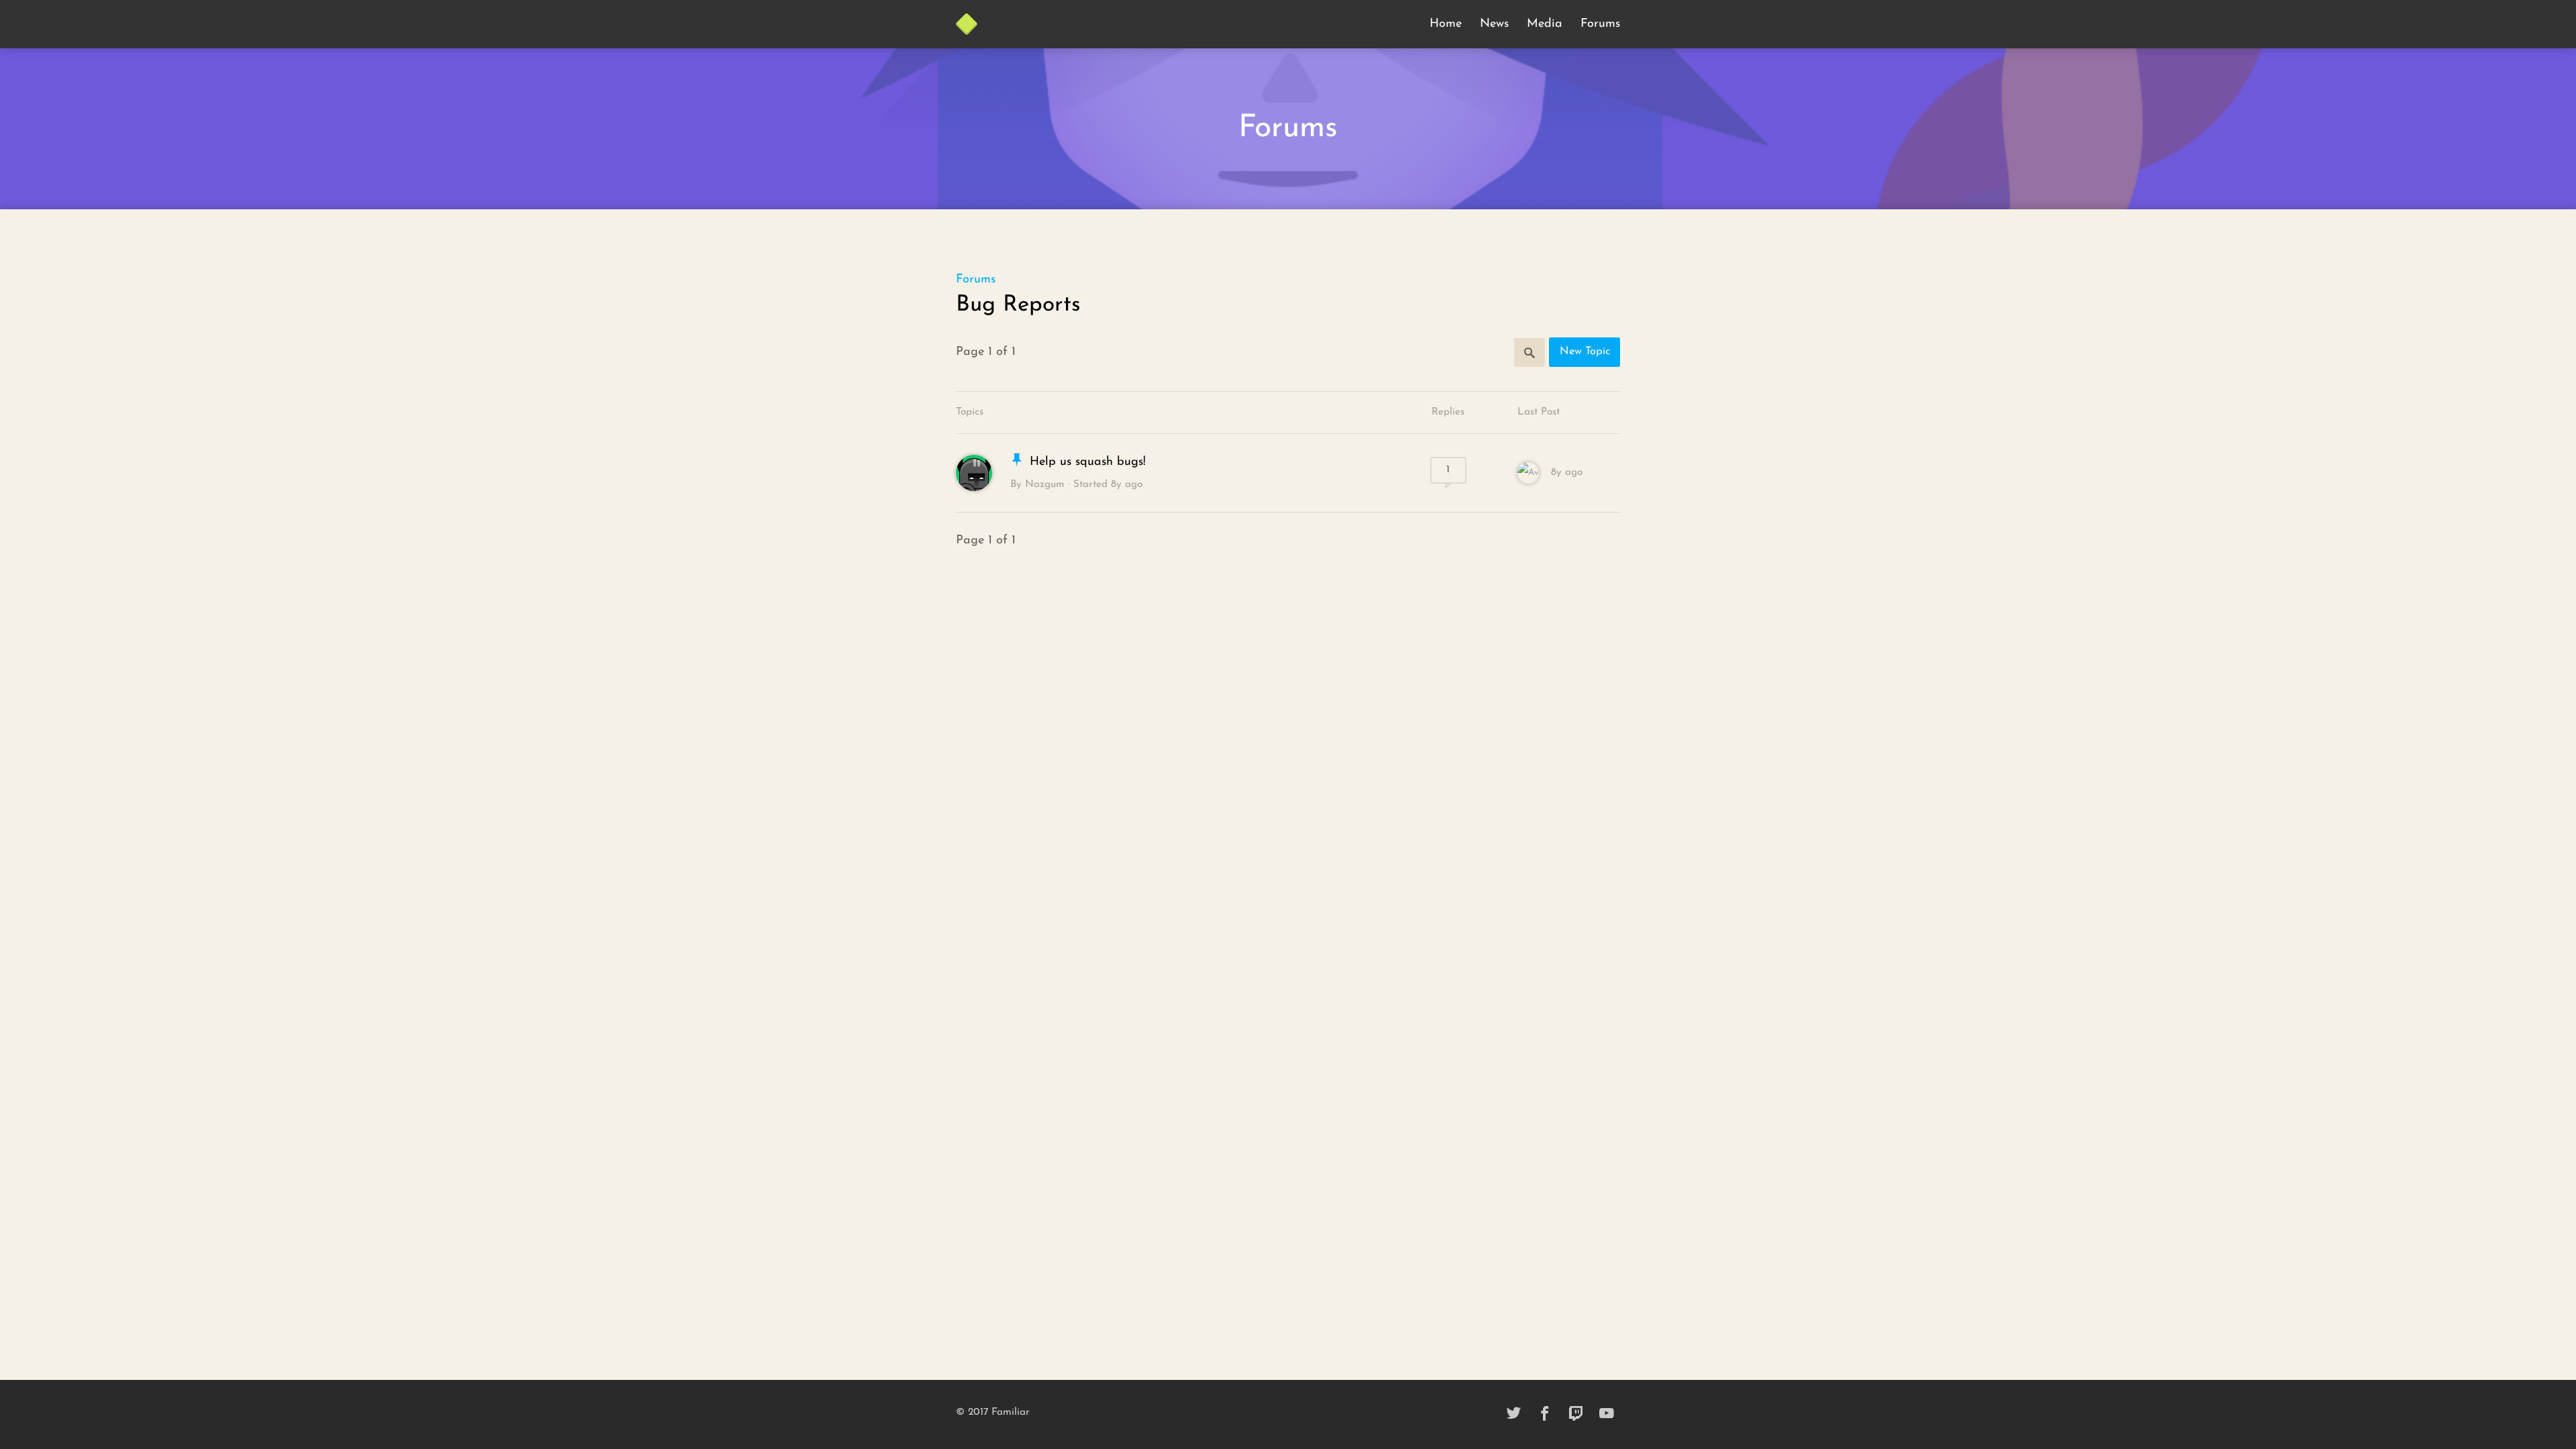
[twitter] (1514, 1414)
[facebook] (1545, 1414)
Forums (1600, 24)
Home (1446, 24)
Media (1545, 24)
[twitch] (1576, 1414)
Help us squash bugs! (1088, 462)
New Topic (1585, 352)
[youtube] (1607, 1414)
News (1494, 24)
